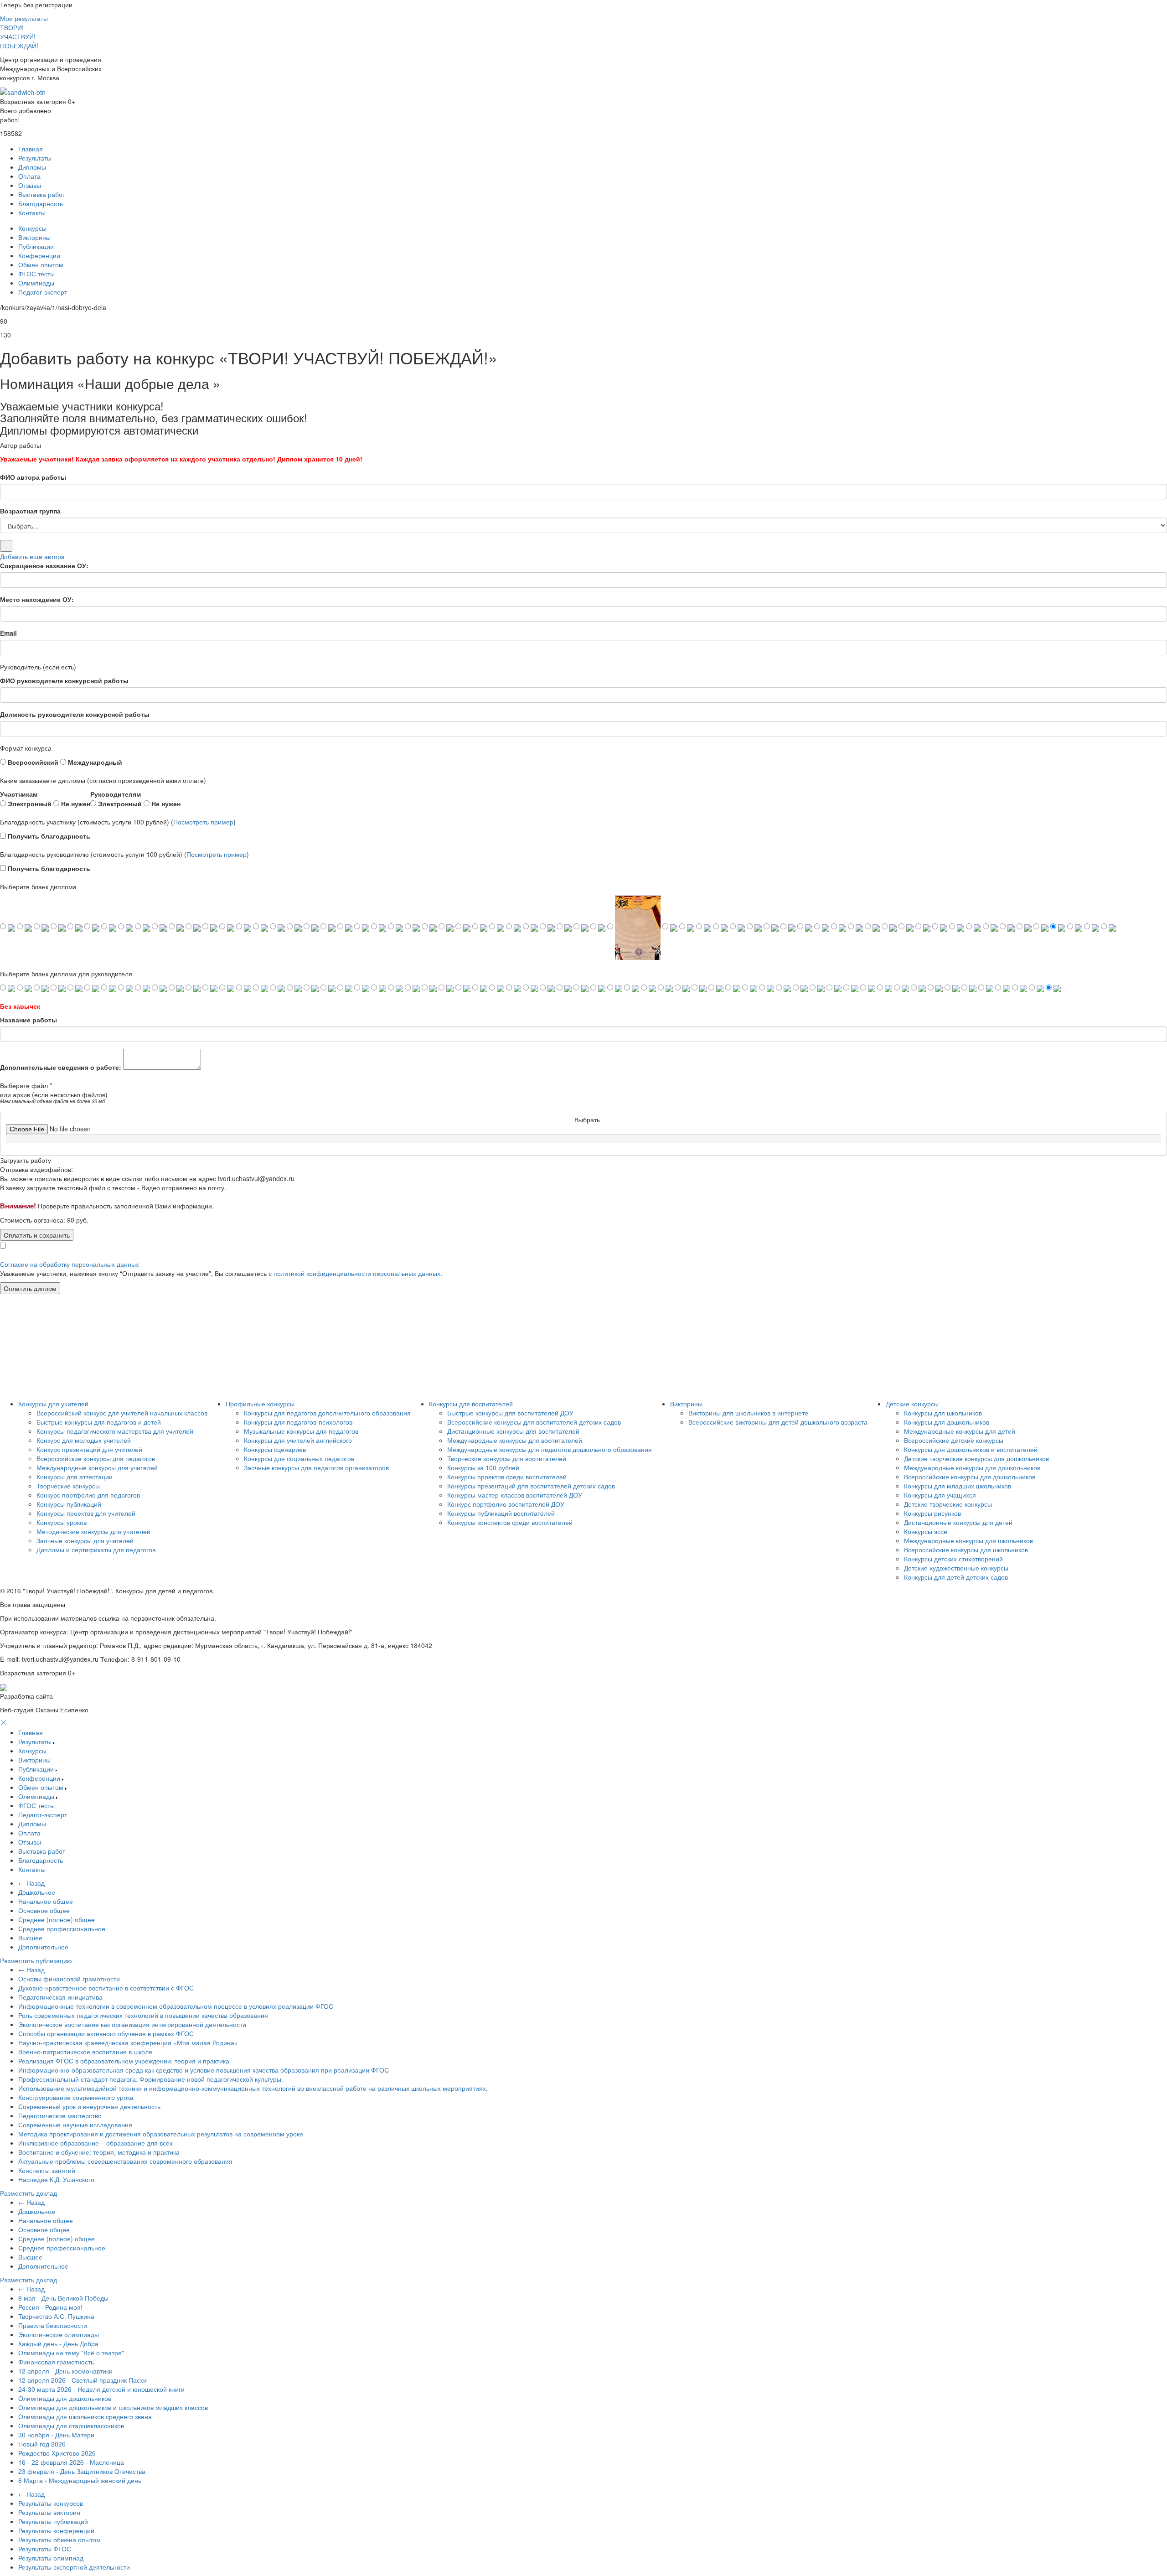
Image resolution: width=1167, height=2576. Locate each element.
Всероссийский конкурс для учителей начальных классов (122, 1413)
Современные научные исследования (75, 2125)
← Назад (31, 1883)
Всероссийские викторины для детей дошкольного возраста (778, 1422)
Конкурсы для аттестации (75, 1477)
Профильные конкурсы (260, 1404)
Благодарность (41, 203)
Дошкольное (37, 1892)
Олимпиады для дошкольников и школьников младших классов (113, 2407)
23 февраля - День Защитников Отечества (82, 2471)
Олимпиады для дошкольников (65, 2398)
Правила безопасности (53, 2325)
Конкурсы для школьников (943, 1413)
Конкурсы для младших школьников (958, 1486)
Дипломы (32, 167)
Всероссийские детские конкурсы (954, 1440)
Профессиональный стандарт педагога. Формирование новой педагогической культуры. (151, 2079)
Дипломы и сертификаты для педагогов (96, 1550)
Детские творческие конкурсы (948, 1504)
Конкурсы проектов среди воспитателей (507, 1477)
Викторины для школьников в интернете (748, 1413)
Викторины (34, 237)
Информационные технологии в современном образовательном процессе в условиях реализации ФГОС (176, 2006)
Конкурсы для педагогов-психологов (298, 1422)
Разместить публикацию (36, 1960)
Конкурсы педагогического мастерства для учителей (115, 1431)
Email (8, 633)
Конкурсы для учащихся (940, 1495)
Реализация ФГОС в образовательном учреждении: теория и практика (124, 2061)
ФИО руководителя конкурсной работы (64, 680)
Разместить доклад (28, 2193)
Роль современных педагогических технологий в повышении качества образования (143, 2015)
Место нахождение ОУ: (37, 599)
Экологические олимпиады (59, 2334)
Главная (31, 149)
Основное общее (44, 1910)
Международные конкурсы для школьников (968, 1540)
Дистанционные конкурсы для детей (958, 1522)
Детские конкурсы (912, 1404)
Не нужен (75, 803)
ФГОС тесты (36, 274)
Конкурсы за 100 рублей (483, 1467)
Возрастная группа (30, 511)
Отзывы (30, 185)
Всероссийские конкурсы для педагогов (96, 1458)
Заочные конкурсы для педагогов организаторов (316, 1467)
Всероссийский (32, 762)
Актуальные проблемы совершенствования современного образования (125, 2161)
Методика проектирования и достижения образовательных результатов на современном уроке (161, 2134)
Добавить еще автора (32, 556)
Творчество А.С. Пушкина (56, 2316)
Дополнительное (43, 1947)
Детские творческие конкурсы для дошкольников (976, 1458)
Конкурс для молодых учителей (84, 1440)
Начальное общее (46, 1901)
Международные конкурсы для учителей (97, 1467)
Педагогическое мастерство (60, 2115)
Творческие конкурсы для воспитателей (507, 1458)
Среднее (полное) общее (57, 1919)
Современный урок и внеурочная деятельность (89, 2106)
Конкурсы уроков (62, 1522)
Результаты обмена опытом (59, 2540)
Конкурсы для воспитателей (471, 1404)
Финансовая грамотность (56, 2362)
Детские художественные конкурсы (956, 1568)
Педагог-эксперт (43, 292)
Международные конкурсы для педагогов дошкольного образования (550, 1449)
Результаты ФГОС (45, 2549)
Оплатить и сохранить (37, 1235)
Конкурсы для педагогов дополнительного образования (327, 1413)
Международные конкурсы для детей (960, 1431)
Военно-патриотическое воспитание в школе (85, 2052)
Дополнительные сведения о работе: (61, 1067)
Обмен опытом (41, 264)
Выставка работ (42, 194)
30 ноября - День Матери (56, 2435)
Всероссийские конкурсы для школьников (966, 1550)
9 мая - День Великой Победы (63, 2298)
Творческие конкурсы (68, 1486)
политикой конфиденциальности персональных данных (357, 1273)
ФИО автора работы (33, 477)
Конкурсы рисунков (932, 1513)
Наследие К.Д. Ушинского (56, 2179)
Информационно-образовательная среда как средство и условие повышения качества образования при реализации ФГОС (204, 2070)
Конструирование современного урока (76, 2097)
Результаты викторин (49, 2512)
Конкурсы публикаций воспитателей (501, 1513)
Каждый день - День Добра (58, 2343)
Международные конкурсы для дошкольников (972, 1467)
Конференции (39, 255)
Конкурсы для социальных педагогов (299, 1458)
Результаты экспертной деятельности (74, 2567)
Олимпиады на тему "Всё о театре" (71, 2353)
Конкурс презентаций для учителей (89, 1449)
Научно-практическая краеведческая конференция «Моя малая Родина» (128, 2042)
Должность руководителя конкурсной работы (75, 714)
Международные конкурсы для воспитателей (515, 1440)
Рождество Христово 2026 (57, 2453)
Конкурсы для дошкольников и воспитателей (971, 1449)
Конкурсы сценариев (275, 1449)
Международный (94, 762)
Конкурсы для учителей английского (298, 1440)
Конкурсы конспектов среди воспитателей (510, 1522)
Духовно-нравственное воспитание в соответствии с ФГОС (106, 1988)
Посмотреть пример (203, 822)
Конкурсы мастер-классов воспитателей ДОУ (515, 1495)
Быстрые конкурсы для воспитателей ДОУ (510, 1413)
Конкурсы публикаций (69, 1504)
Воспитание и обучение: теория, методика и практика (99, 2152)
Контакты (32, 213)
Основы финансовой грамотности (69, 1979)
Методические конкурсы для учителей (93, 1531)
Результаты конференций (56, 2530)
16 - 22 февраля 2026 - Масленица (71, 2462)
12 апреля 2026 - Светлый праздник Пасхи (83, 2380)
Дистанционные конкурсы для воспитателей (513, 1431)
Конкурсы (32, 228)
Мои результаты (24, 18)
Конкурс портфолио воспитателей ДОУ (506, 1504)
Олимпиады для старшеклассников (71, 2426)
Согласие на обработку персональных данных (70, 1264)
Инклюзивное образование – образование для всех (96, 2143)
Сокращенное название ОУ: (44, 565)
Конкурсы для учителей (53, 1404)
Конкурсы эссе (926, 1531)
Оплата (29, 176)
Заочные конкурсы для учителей (85, 1540)
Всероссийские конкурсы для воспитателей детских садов (534, 1422)
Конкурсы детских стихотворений (953, 1559)
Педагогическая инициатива (60, 1997)
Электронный (29, 803)
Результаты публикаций (53, 2521)
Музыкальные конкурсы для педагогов (301, 1431)
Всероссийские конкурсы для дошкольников (970, 1477)
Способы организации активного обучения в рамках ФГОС (106, 2033)
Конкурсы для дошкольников (947, 1422)
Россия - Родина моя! (50, 2307)
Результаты (35, 158)
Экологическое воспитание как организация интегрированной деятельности (132, 2024)
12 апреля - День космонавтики (65, 2371)
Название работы (28, 1020)
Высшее (30, 1938)
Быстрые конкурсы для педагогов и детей (99, 1422)
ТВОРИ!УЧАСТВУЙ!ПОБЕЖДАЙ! (19, 36)
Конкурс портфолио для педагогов (88, 1495)
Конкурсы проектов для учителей (86, 1513)
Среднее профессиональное (62, 1928)
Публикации (36, 246)
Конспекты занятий (47, 2170)
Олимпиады (36, 283)
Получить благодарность (48, 836)
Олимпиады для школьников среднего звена (85, 2416)
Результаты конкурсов (51, 2503)
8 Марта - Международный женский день (80, 2480)
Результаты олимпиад (51, 2558)
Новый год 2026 (42, 2444)
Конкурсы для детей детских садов (956, 1577)
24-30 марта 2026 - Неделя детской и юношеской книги (101, 2389)
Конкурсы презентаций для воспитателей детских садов (531, 1486)
